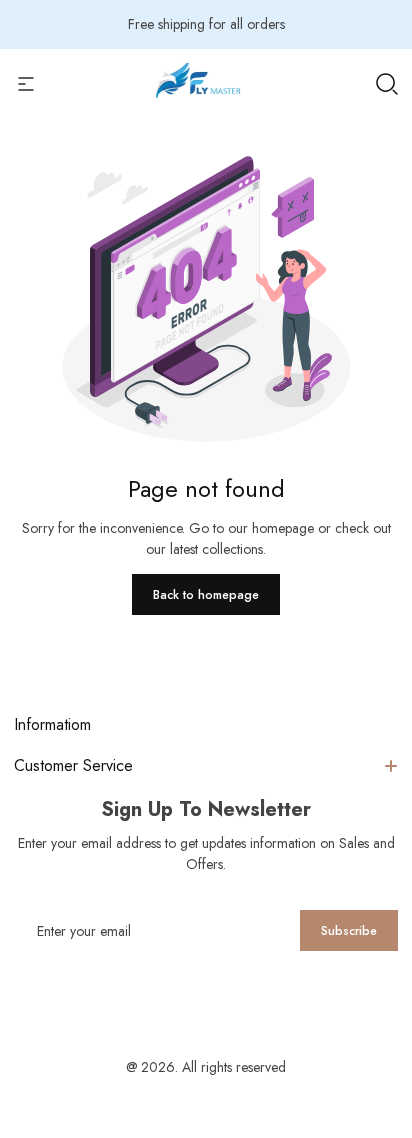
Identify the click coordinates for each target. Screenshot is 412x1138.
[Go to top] (376, 1029)
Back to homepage (206, 595)
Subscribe (349, 931)
